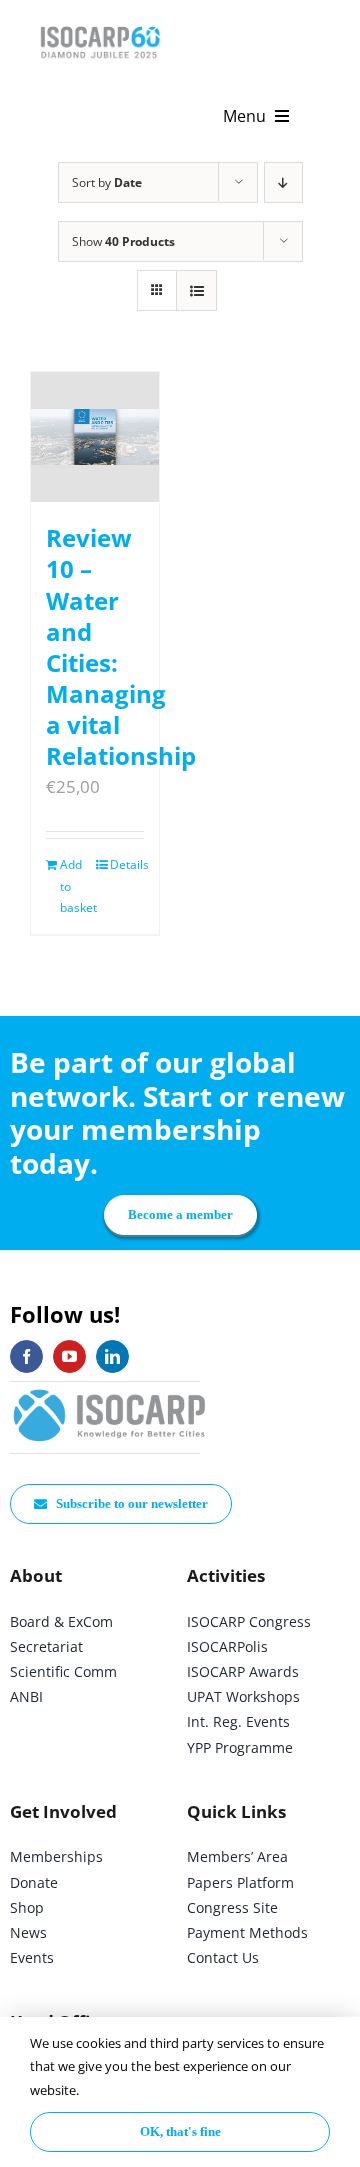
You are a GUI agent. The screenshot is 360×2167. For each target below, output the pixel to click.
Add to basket (77, 886)
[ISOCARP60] (100, 23)
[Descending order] (283, 182)
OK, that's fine (180, 2131)
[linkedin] (112, 1356)
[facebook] (26, 1356)
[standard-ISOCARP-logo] (110, 1390)
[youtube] (69, 1356)
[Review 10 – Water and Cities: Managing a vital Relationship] (95, 437)
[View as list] (196, 290)
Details (127, 864)
